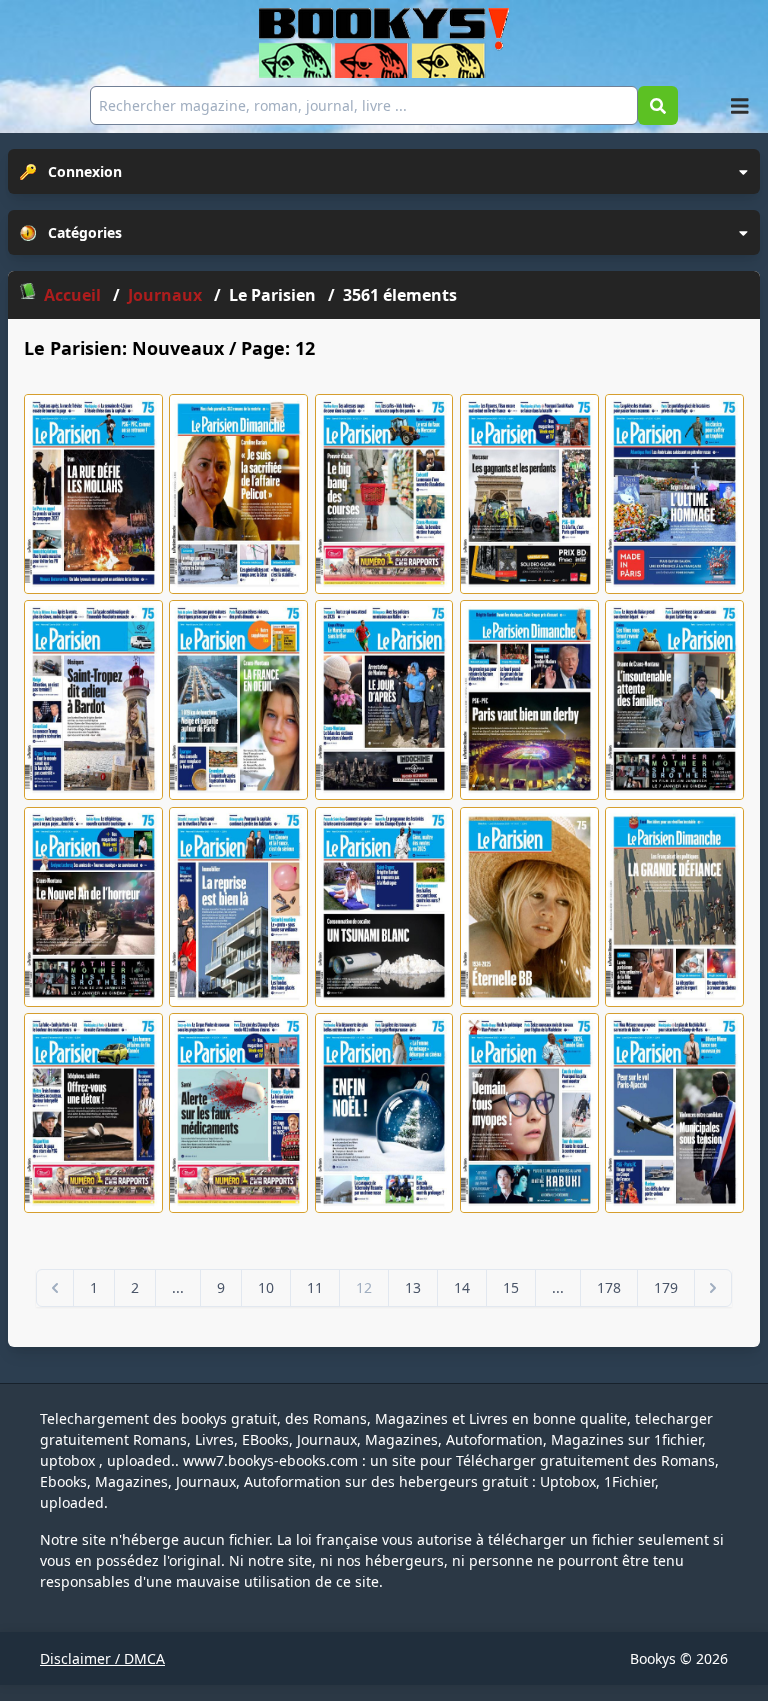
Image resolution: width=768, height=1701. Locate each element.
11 (315, 1287)
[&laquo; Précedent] (55, 1288)
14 (462, 1287)
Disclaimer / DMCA (102, 1658)
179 (666, 1287)
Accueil (72, 295)
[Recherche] (658, 105)
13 (413, 1287)
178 (609, 1287)
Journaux (167, 295)
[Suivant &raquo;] (713, 1288)
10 (266, 1287)
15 (511, 1287)
